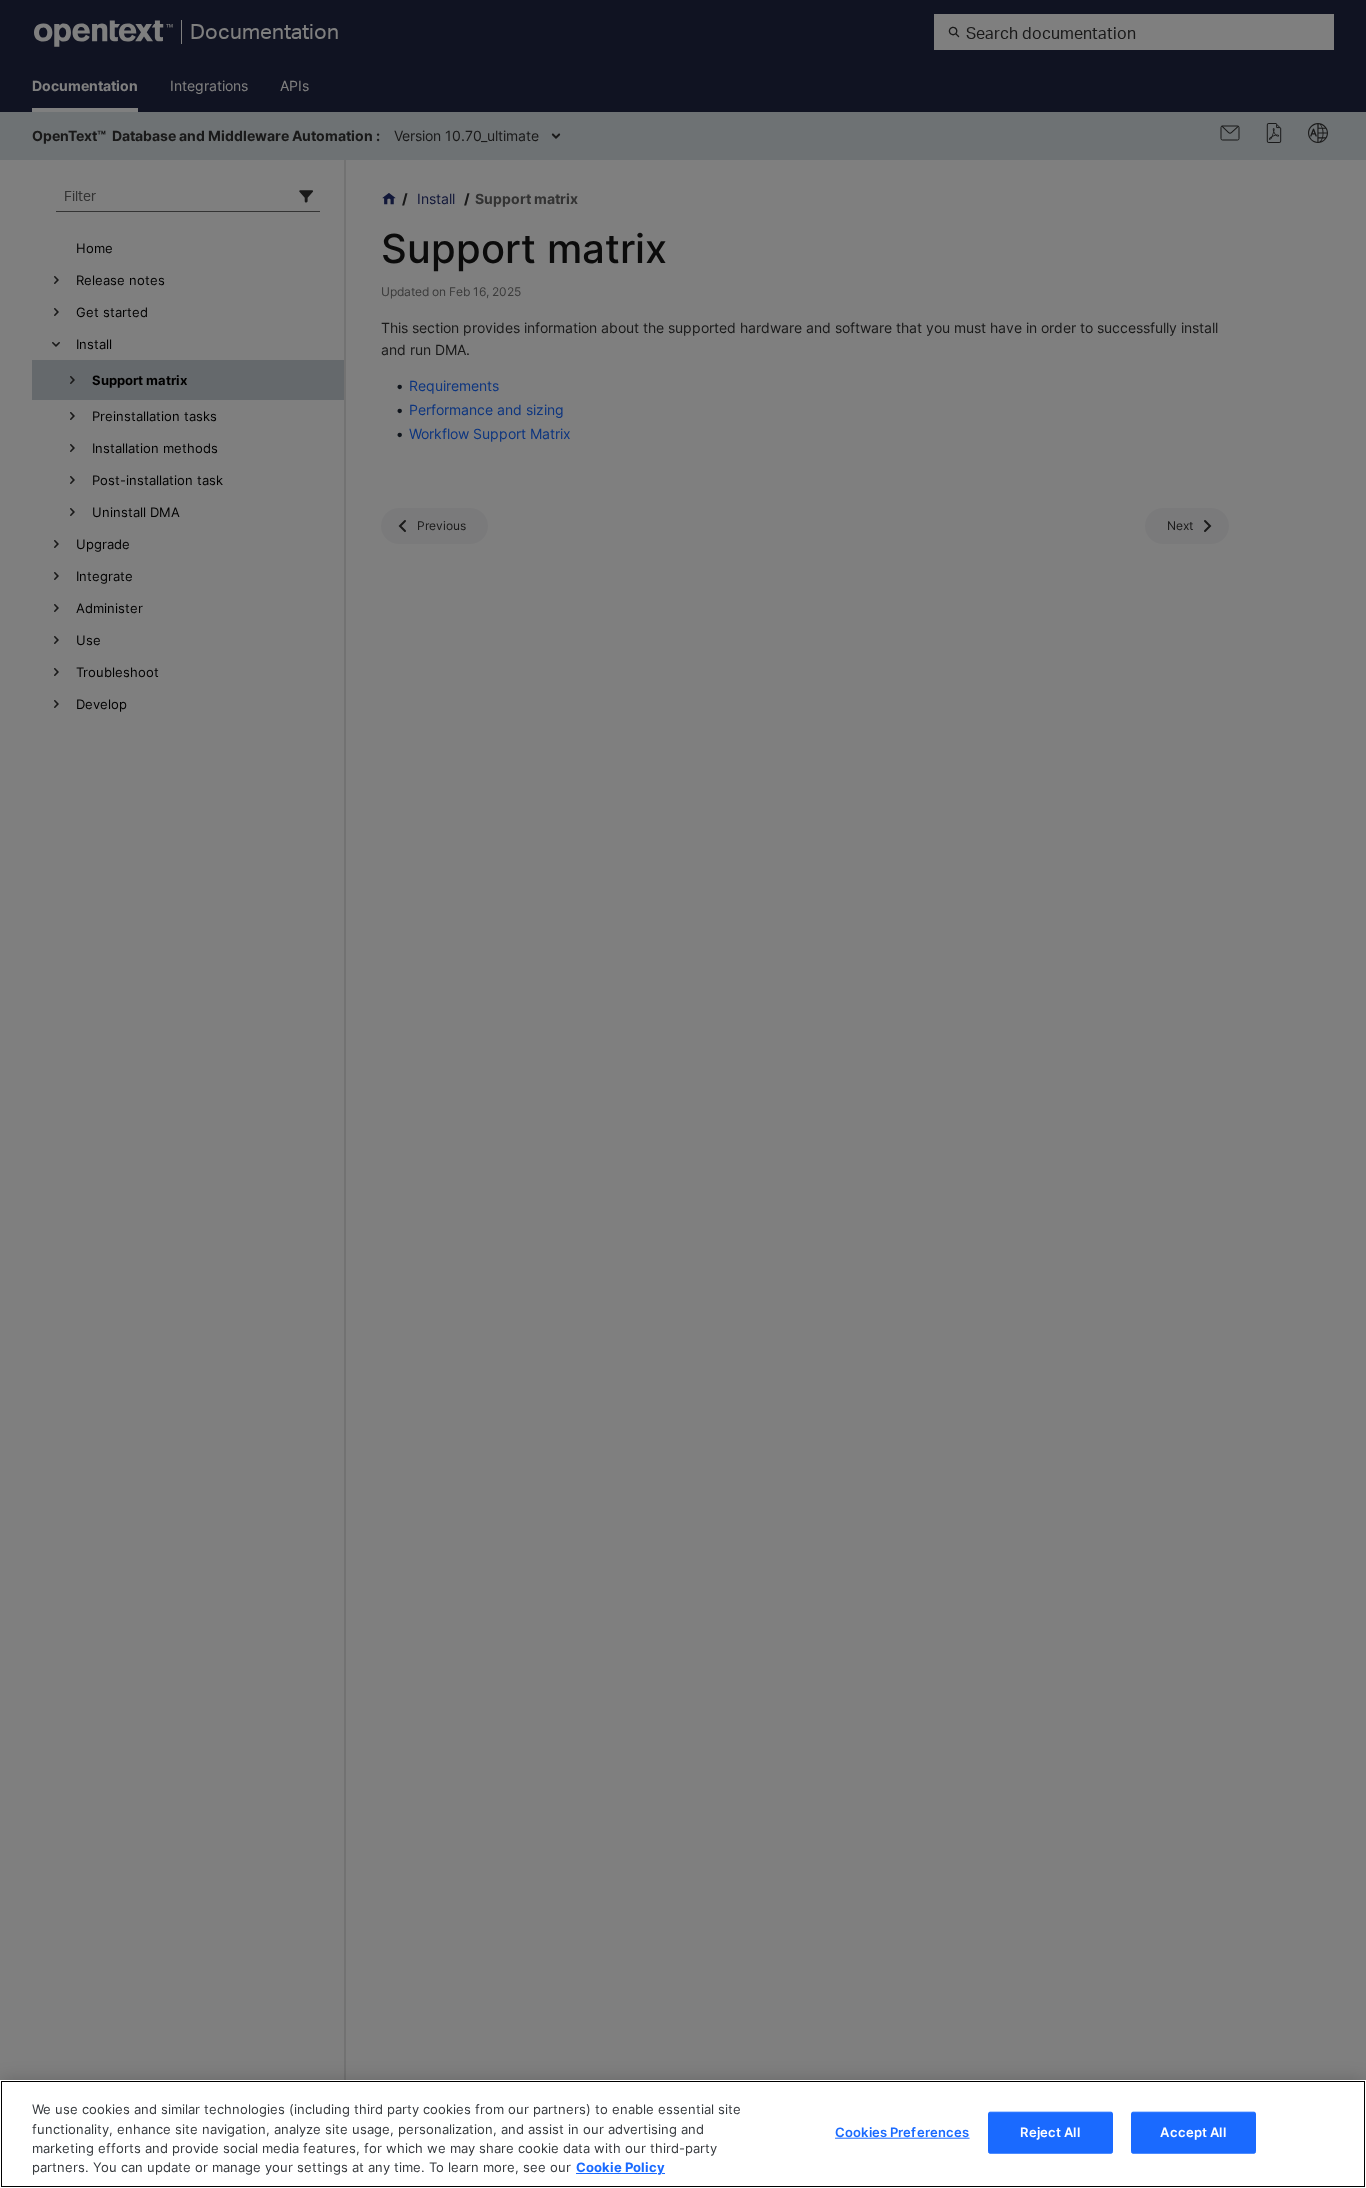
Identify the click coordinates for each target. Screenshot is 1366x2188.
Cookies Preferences (902, 2132)
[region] (683, 2134)
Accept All (1192, 2132)
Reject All (1049, 2132)
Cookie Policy (620, 2167)
